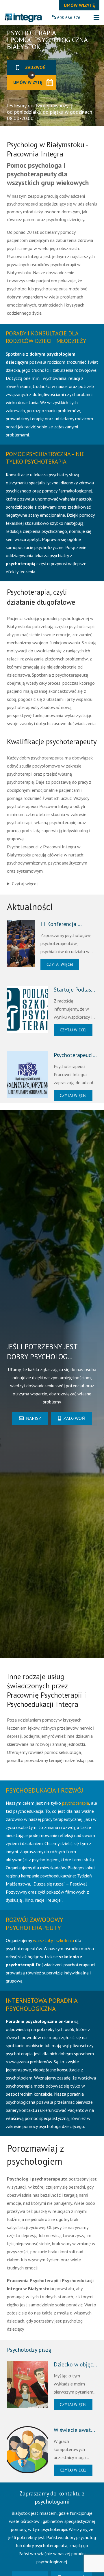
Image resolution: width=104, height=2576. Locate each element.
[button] (96, 18)
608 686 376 (69, 18)
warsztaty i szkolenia (53, 1940)
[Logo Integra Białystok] (23, 18)
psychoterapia (76, 1803)
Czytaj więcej (25, 884)
